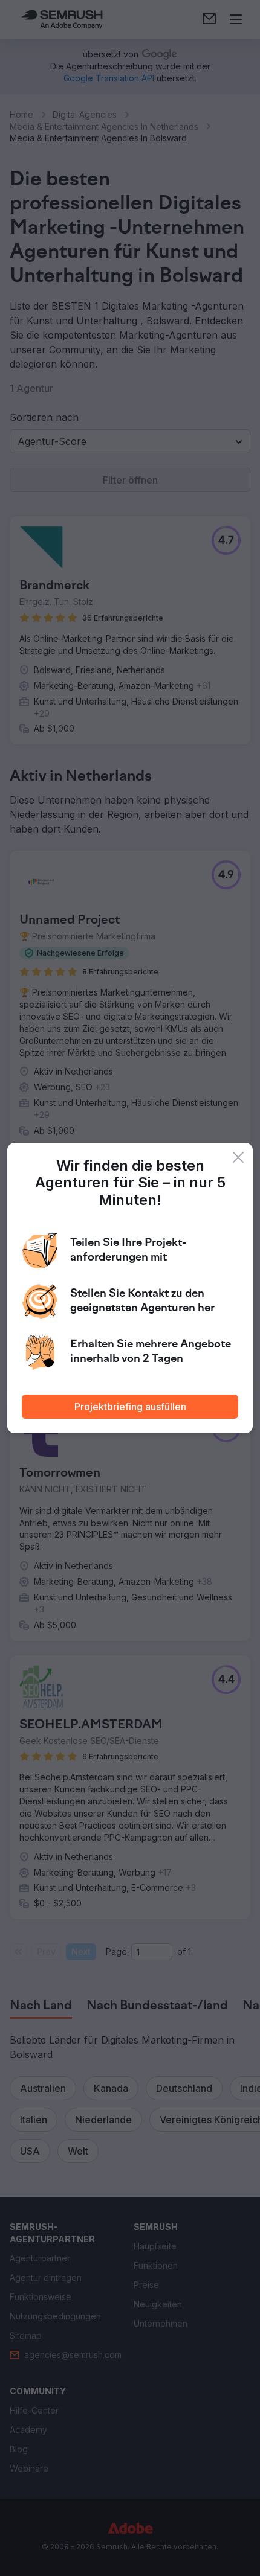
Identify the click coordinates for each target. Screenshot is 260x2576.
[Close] (238, 1157)
